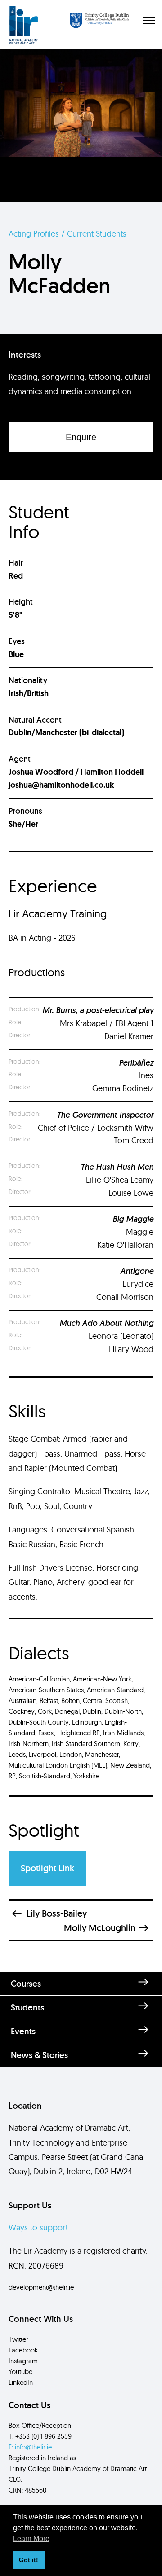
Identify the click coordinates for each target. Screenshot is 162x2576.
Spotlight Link (47, 1868)
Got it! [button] (29, 2560)
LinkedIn (21, 2382)
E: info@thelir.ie (30, 2447)
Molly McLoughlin (100, 1928)
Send (81, 2158)
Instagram (23, 2361)
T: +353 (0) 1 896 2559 (40, 2436)
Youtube (20, 2372)
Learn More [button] (31, 2539)
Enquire (81, 437)
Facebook (23, 2350)
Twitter (18, 2339)
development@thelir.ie (41, 2287)
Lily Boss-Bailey (57, 1913)
